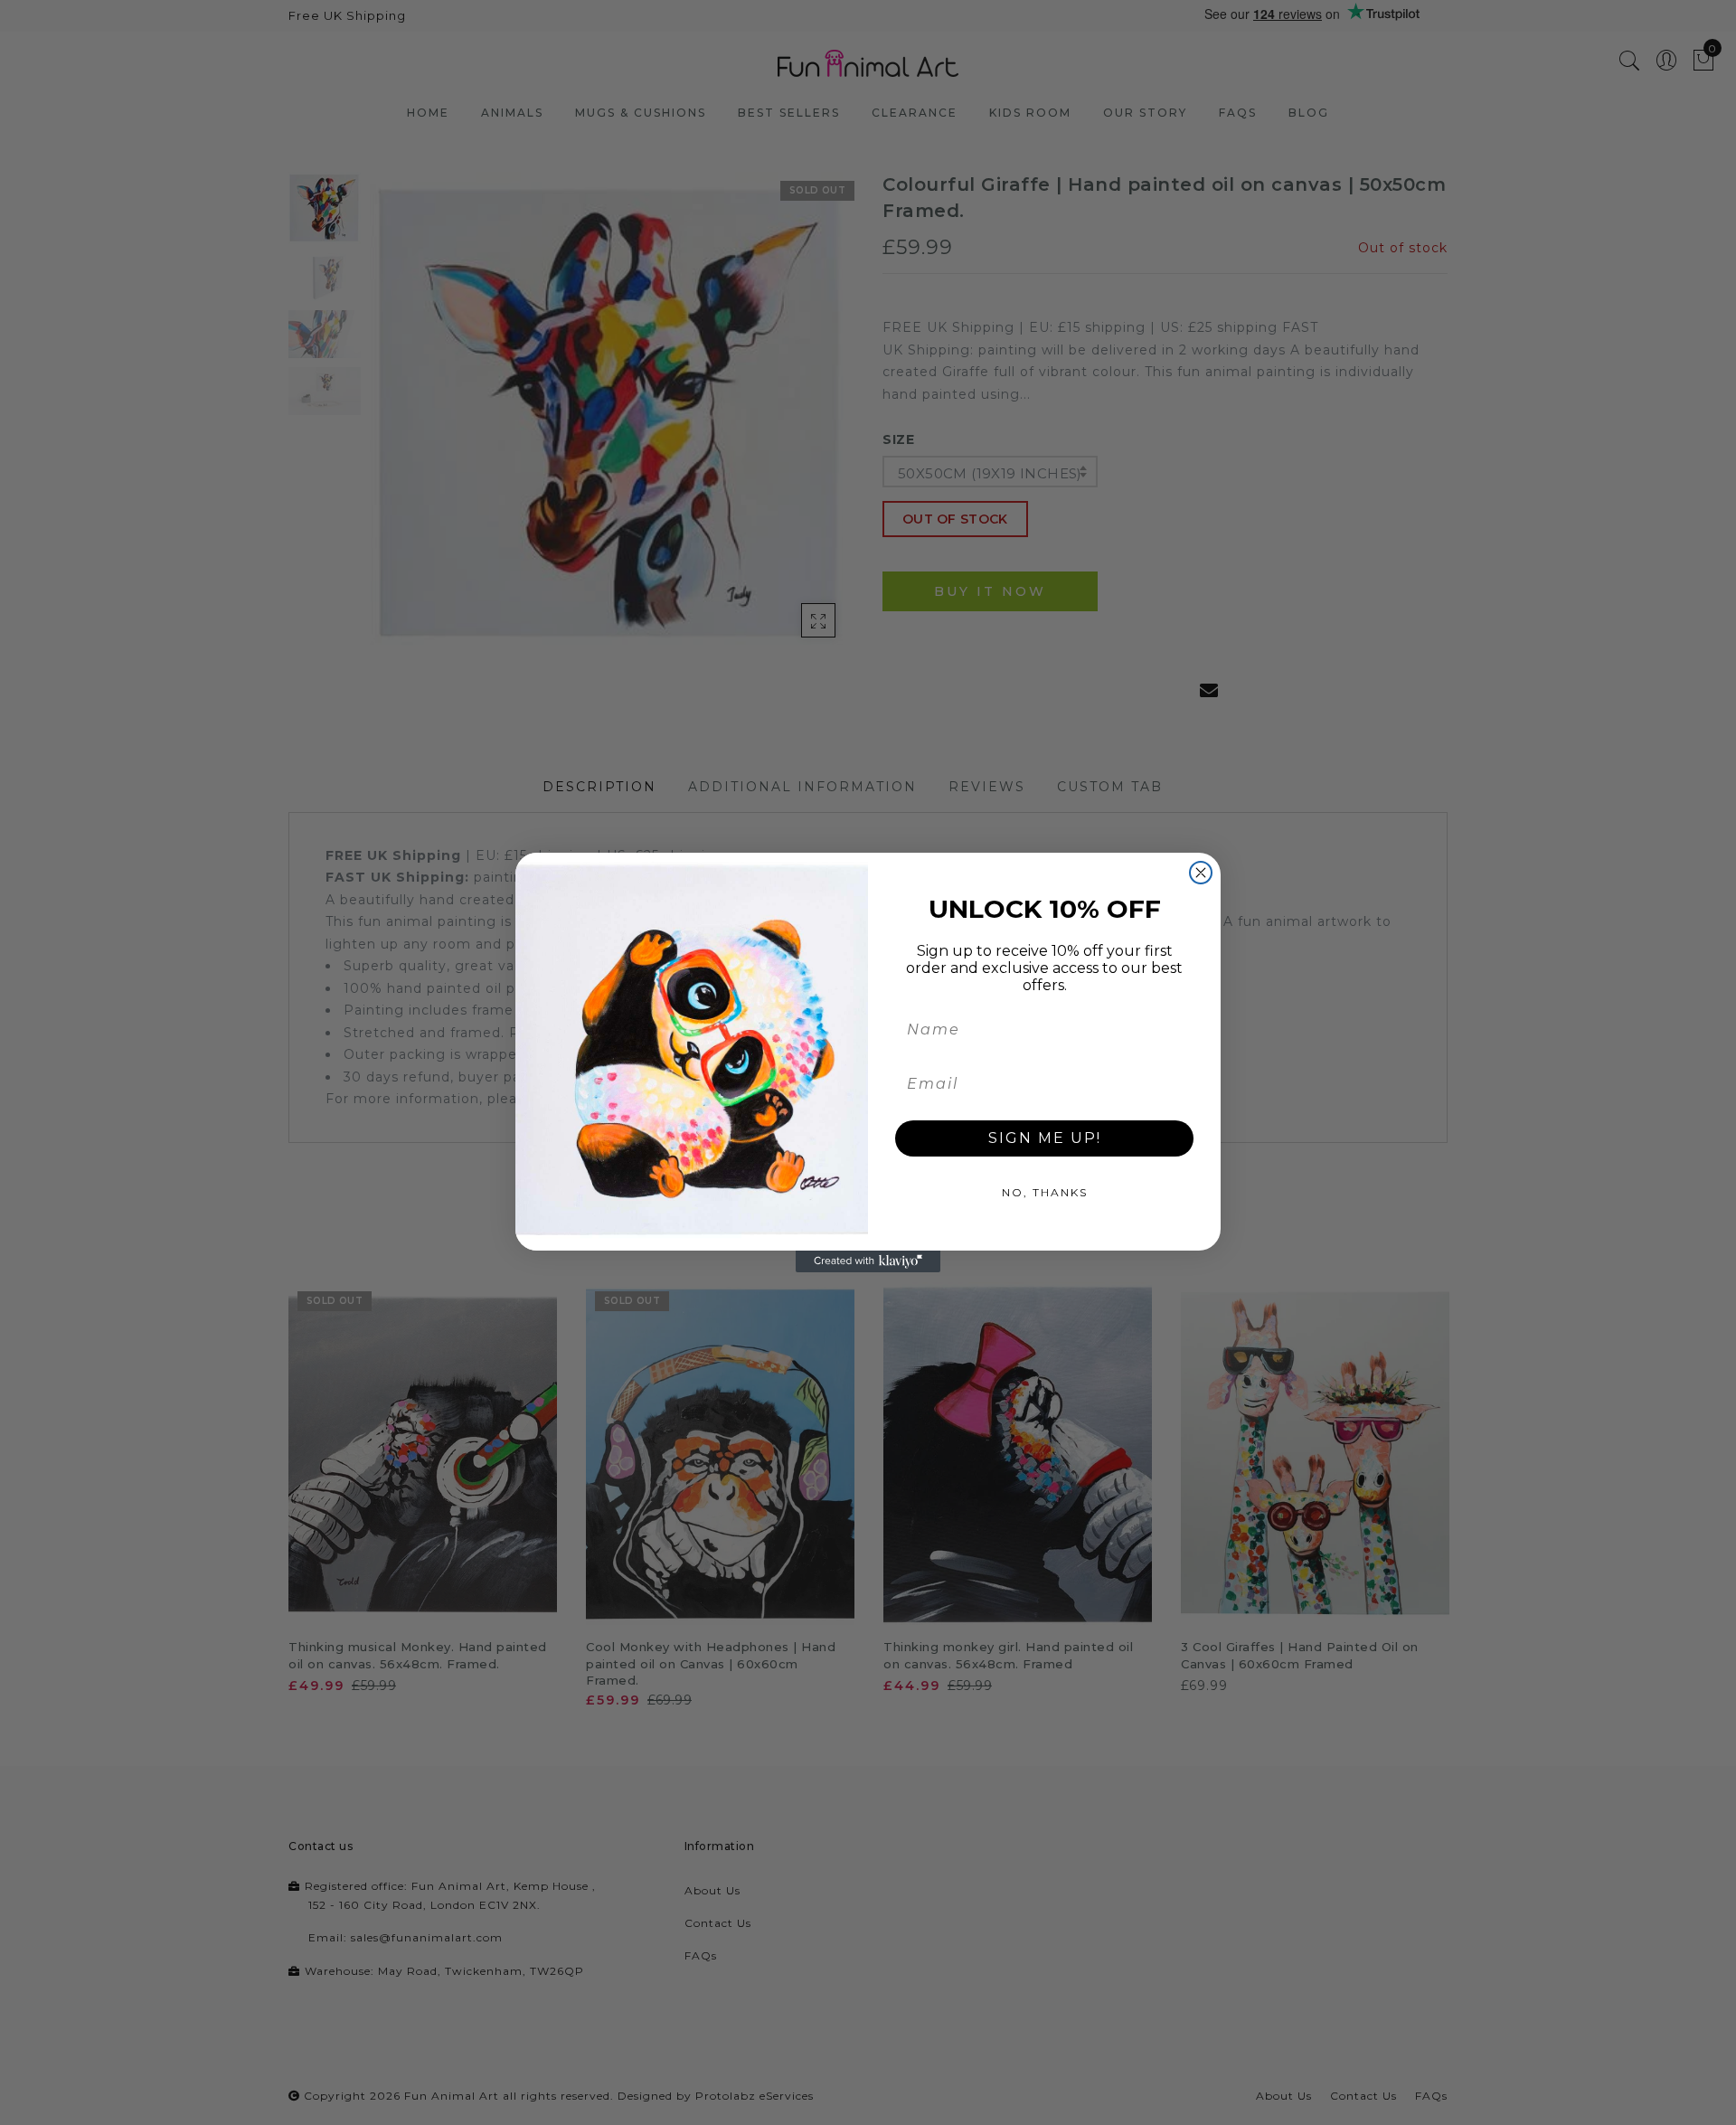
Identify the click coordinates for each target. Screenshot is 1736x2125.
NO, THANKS (1045, 1192)
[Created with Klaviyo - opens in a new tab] (868, 1261)
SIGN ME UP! (1045, 1138)
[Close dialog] (1201, 873)
